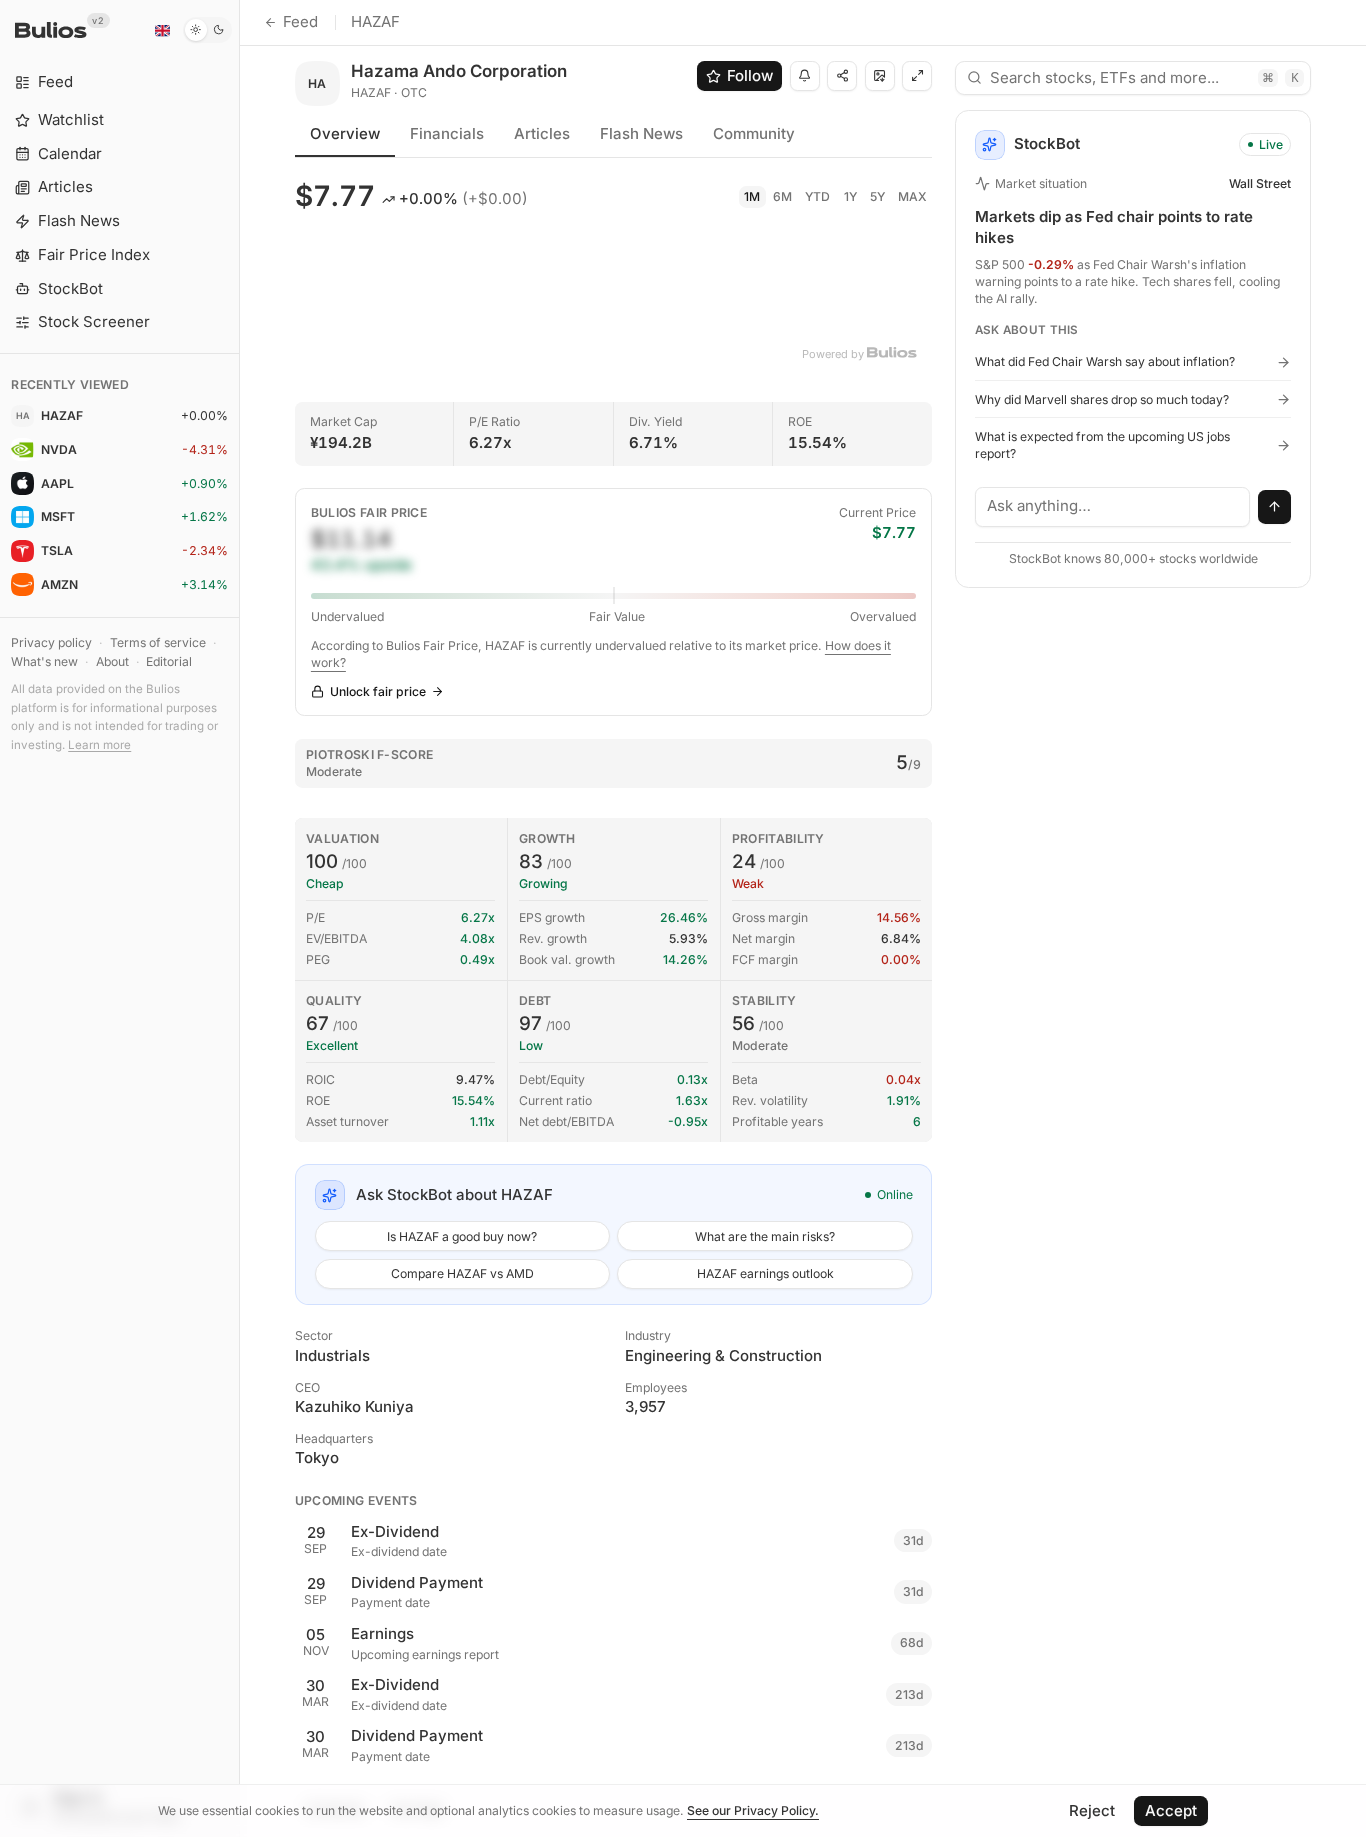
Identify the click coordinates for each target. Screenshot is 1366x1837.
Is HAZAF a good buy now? (462, 1236)
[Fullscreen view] (917, 76)
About (112, 661)
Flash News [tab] (641, 133)
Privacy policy (51, 642)
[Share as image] (880, 76)
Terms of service (158, 642)
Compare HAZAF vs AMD (462, 1273)
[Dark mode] (207, 30)
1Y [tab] (850, 196)
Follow (750, 75)
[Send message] (1275, 507)
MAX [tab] (912, 196)
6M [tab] (782, 196)
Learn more (99, 745)
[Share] (842, 76)
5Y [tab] (877, 196)
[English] (162, 30)
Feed (300, 21)
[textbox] (1113, 507)
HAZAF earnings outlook (765, 1273)
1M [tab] (752, 196)
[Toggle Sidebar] (239, 918)
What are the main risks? (765, 1236)
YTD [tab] (817, 196)
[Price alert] (805, 76)
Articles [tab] (542, 133)
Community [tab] (754, 133)
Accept (1171, 1810)
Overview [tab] (345, 133)
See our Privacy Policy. (753, 1810)
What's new (44, 661)
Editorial (169, 661)
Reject (1092, 1810)
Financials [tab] (447, 133)
